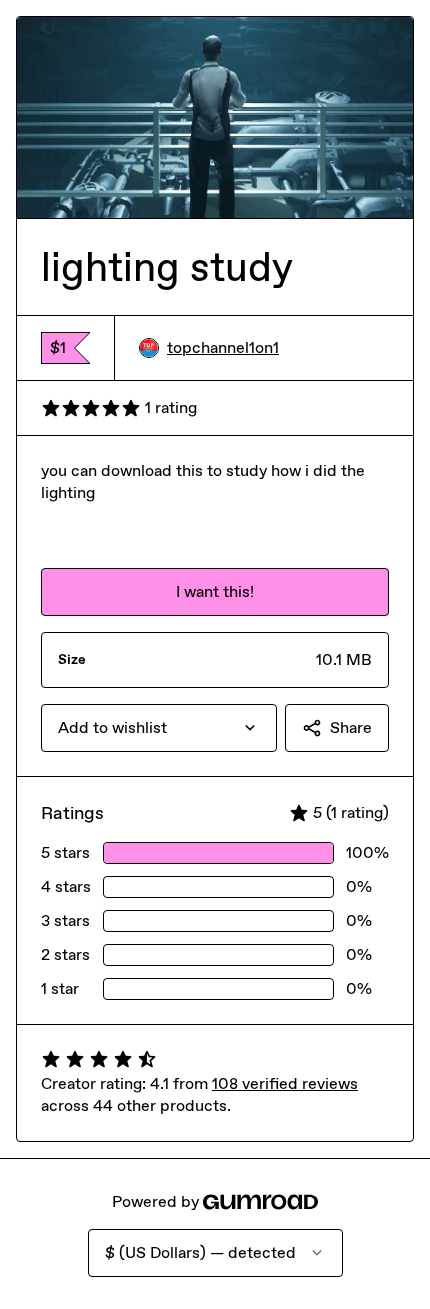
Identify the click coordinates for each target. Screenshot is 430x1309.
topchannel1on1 (223, 347)
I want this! (215, 591)
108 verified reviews (285, 1083)
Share (351, 727)
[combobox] (159, 728)
